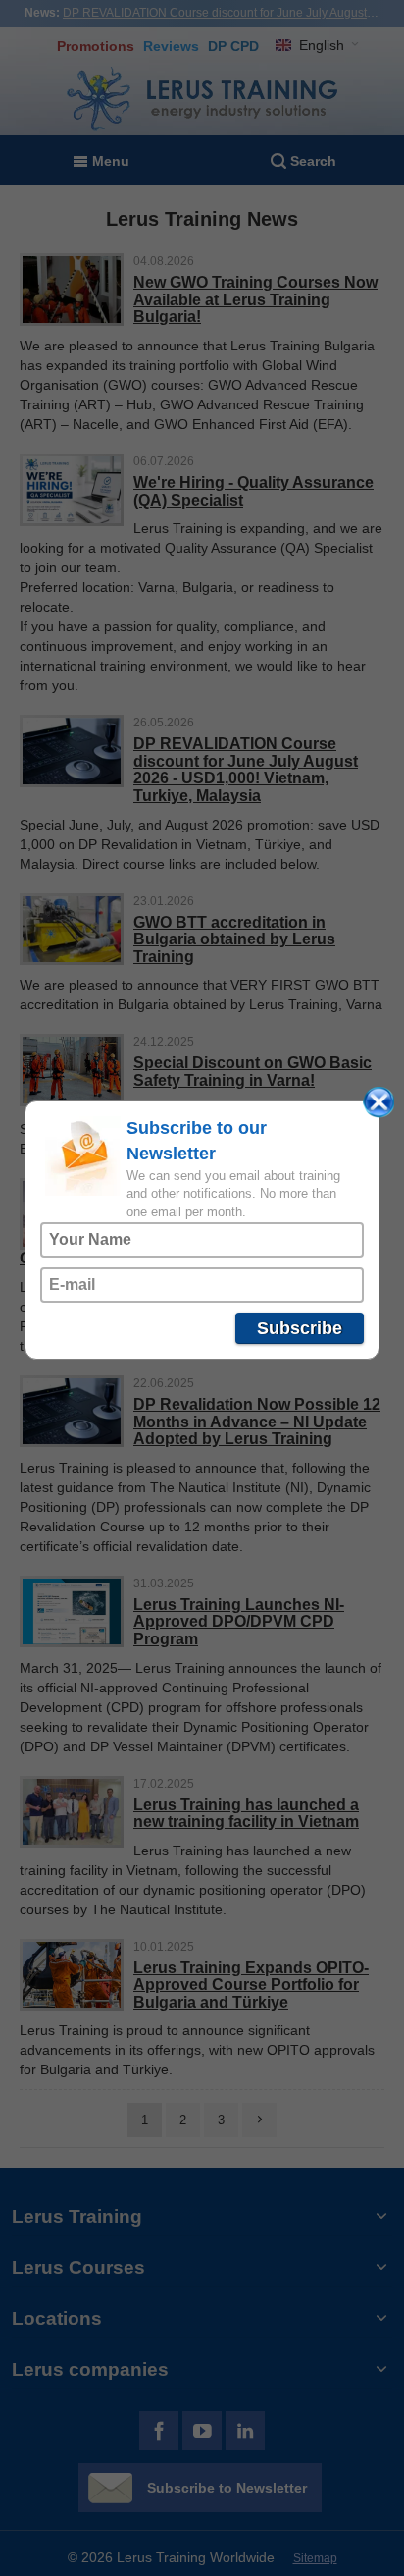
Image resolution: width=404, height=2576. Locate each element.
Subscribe (300, 1328)
